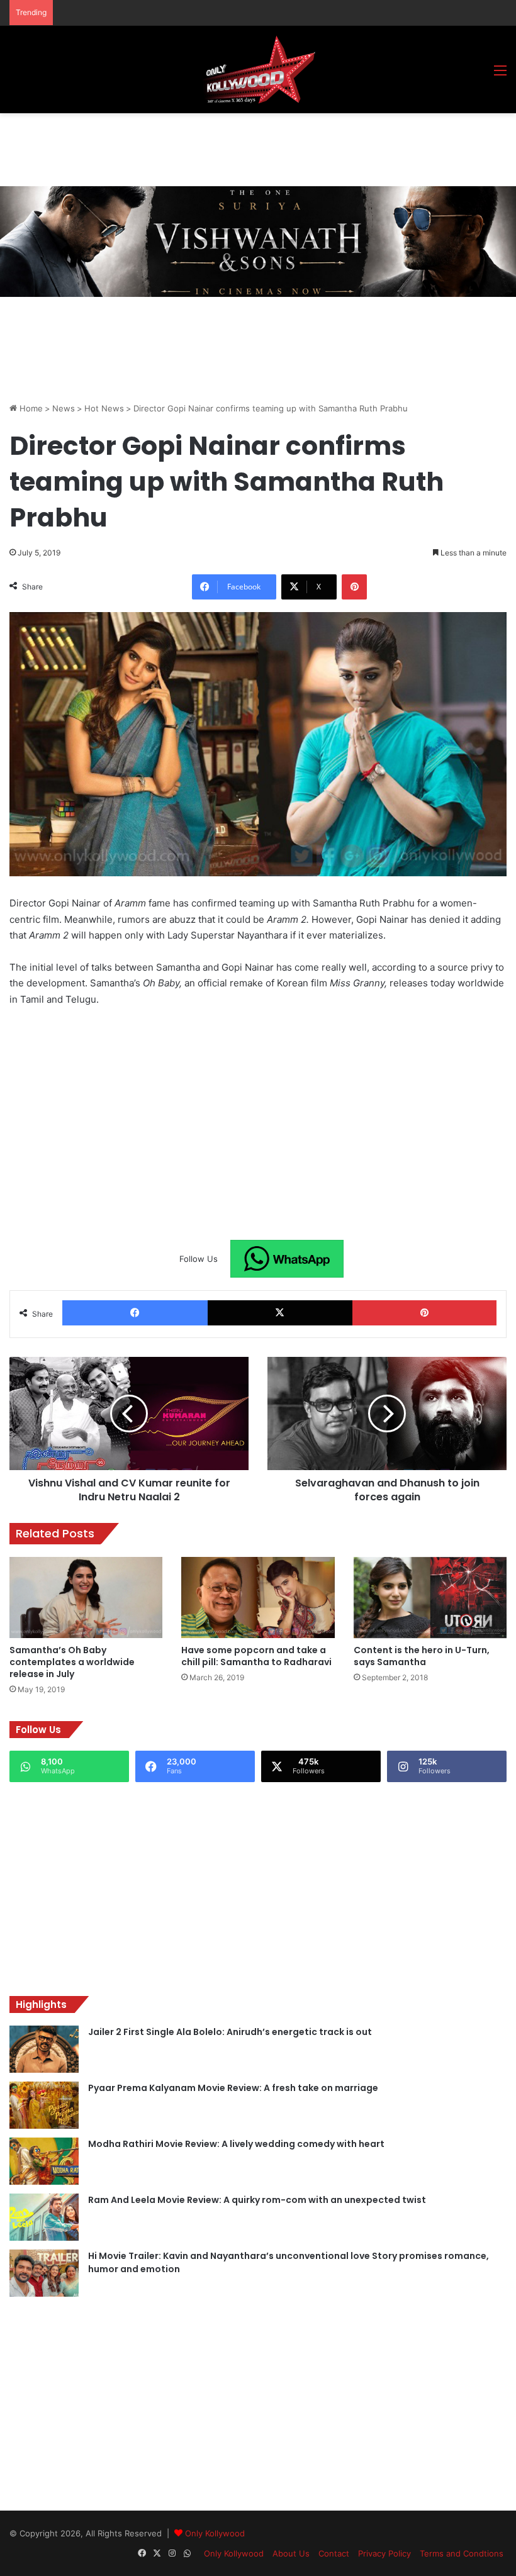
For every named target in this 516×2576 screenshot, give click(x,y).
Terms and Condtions (462, 2553)
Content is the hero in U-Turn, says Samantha (422, 1656)
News (64, 408)
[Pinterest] (354, 587)
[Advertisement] (238, 148)
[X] (280, 1313)
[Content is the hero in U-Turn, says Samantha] (430, 1598)
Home (30, 408)
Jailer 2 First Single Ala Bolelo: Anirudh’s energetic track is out (230, 2032)
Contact (334, 2553)
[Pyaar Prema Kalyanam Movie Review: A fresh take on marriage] (44, 2105)
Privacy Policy (384, 2553)
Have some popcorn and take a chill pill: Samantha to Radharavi (256, 1656)
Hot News (104, 408)
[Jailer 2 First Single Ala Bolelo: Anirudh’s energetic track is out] (44, 2049)
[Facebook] (135, 1313)
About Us (291, 2553)
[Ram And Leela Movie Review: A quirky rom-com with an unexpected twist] (44, 2217)
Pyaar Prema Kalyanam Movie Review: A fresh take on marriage (233, 2088)
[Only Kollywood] (258, 70)
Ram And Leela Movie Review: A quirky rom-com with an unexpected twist (257, 2200)
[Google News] (287, 1259)
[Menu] (500, 75)
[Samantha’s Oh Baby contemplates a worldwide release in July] (86, 1598)
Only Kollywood (215, 2533)
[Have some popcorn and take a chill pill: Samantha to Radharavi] (258, 1598)
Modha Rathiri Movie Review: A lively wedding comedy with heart (236, 2144)
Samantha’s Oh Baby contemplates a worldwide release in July (72, 1662)
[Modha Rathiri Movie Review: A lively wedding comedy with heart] (44, 2161)
